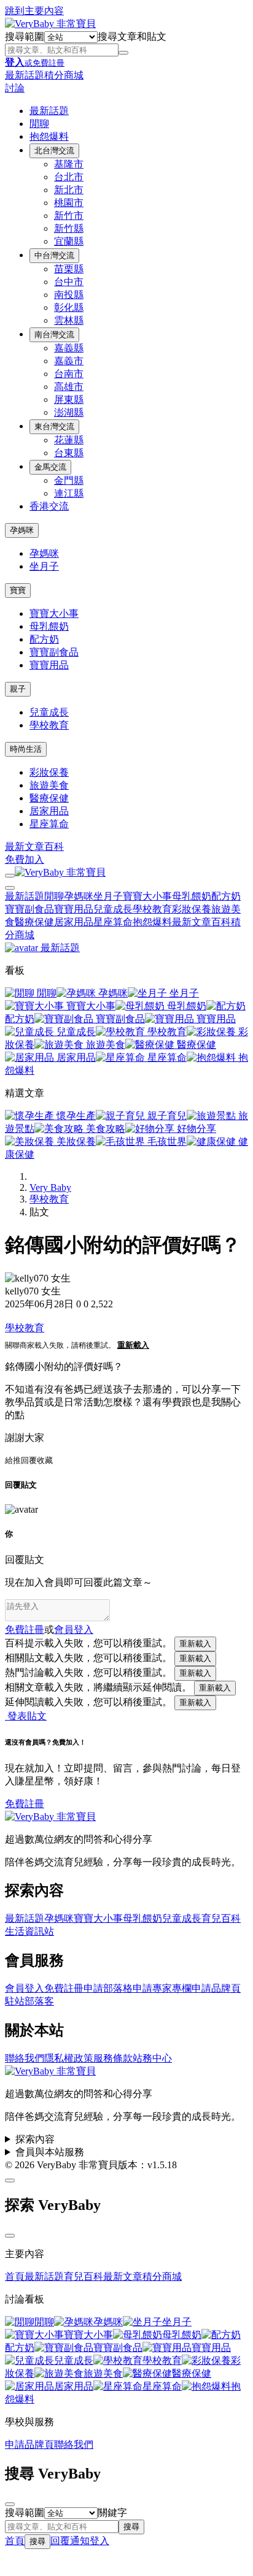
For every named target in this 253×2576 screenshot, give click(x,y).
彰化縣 (69, 308)
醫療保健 (49, 798)
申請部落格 (108, 1988)
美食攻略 (104, 1129)
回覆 (29, 1460)
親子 (18, 689)
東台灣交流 (54, 426)
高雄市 (69, 387)
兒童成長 (49, 712)
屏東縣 (69, 399)
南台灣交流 (54, 334)
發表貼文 (26, 1716)
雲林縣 (69, 320)
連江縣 (69, 493)
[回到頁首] (10, 2180)
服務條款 (113, 2058)
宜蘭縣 (69, 241)
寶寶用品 (49, 665)
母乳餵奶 (49, 626)
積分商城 (64, 75)
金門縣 (69, 480)
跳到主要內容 (34, 11)
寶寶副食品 (54, 652)
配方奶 (44, 639)
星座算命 (49, 824)
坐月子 (44, 566)
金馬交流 (50, 467)
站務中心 (152, 2058)
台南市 (69, 374)
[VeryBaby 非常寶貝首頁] (50, 24)
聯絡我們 (25, 2058)
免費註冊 (25, 1630)
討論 (15, 88)
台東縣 (69, 453)
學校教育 (49, 725)
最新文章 (25, 847)
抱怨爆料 (49, 136)
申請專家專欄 (162, 1988)
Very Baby (50, 1187)
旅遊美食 (49, 785)
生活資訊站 (29, 1931)
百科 (54, 847)
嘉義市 (69, 361)
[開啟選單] (10, 876)
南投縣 (69, 295)
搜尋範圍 (25, 36)
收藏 (45, 1460)
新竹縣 (69, 228)
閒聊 (39, 124)
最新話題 (25, 75)
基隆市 (69, 164)
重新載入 (133, 1345)
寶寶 (18, 590)
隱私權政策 (69, 2058)
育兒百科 (221, 1918)
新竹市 (69, 216)
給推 (13, 1460)
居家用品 (49, 811)
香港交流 (49, 506)
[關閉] (10, 2236)
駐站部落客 (29, 2001)
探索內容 (35, 2139)
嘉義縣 (69, 348)
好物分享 (195, 1129)
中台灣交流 (54, 255)
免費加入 (25, 859)
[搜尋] (123, 53)
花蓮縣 (69, 440)
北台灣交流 (54, 151)
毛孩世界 (166, 1141)
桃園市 (69, 203)
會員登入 (25, 1988)
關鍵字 (112, 2513)
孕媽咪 (22, 530)
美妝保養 (75, 1141)
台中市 (69, 282)
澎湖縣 (69, 412)
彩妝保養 (49, 772)
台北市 (69, 177)
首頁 (15, 2276)
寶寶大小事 (54, 613)
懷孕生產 (75, 1116)
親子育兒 (166, 1116)
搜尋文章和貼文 (132, 36)
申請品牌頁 (216, 1988)
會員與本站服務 (50, 2152)
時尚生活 (26, 749)
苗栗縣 (69, 269)
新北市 (69, 190)
